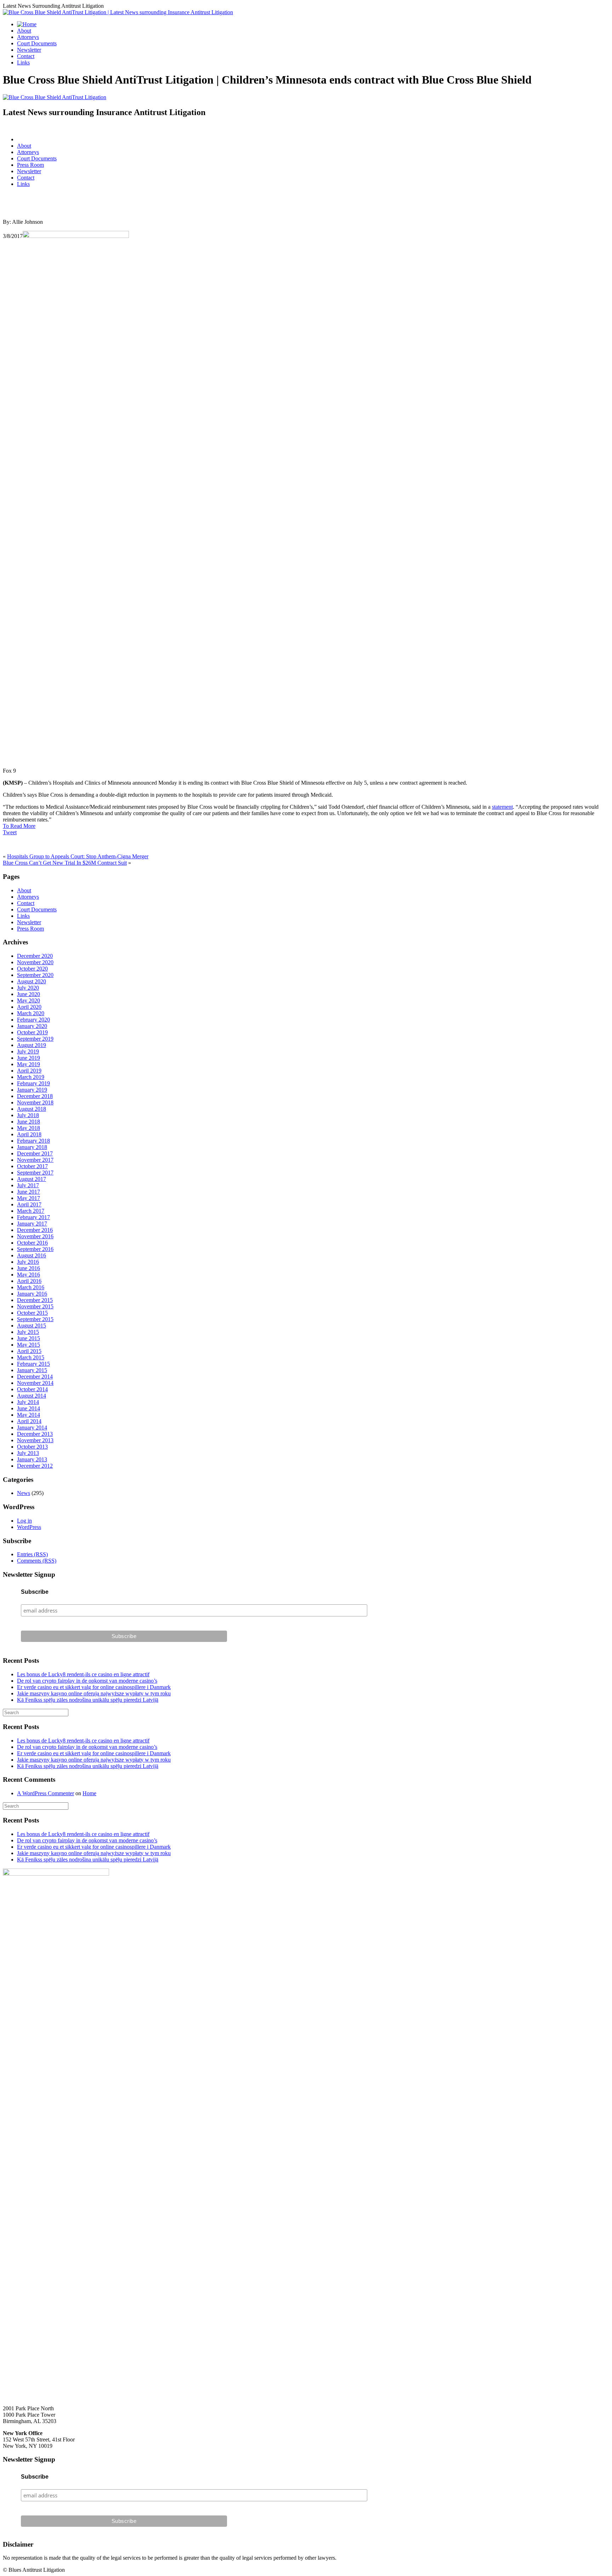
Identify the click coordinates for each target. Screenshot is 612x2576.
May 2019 (29, 1064)
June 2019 (29, 1058)
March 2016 (31, 1287)
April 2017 (29, 1204)
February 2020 (33, 1020)
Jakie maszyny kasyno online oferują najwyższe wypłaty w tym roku (94, 1693)
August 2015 (32, 1326)
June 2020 (29, 994)
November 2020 (35, 962)
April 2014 (29, 1421)
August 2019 (32, 1045)
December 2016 (35, 1230)
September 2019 (35, 1039)
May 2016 (29, 1275)
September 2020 (35, 975)
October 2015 (32, 1313)
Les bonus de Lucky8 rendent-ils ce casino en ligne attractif (83, 1674)
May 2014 (29, 1415)
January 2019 (32, 1090)
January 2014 (32, 1428)
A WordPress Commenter (46, 1793)
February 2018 (33, 1141)
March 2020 (31, 1013)
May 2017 (29, 1198)
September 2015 (35, 1319)
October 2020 (32, 969)
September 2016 (35, 1249)
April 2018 (29, 1134)
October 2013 (32, 1447)
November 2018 (35, 1102)
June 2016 (29, 1268)
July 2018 (28, 1115)
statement (502, 807)
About (24, 31)
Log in (24, 1521)
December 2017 (35, 1153)
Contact (26, 56)
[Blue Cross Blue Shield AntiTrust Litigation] (55, 97)
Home (89, 1793)
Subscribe (35, 1592)
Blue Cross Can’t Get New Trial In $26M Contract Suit (65, 863)
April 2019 (29, 1071)
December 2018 (35, 1096)
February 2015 (33, 1364)
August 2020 (32, 981)
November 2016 (35, 1236)
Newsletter (29, 50)
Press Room (30, 165)
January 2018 (32, 1147)
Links (23, 62)
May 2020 (29, 1000)
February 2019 (33, 1083)
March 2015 (31, 1357)
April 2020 (29, 1007)
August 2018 (32, 1109)
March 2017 (31, 1211)
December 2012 (35, 1466)
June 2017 (29, 1192)
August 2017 (32, 1179)
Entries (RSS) (32, 1554)
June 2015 (29, 1338)
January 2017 (32, 1224)
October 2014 (32, 1389)
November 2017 (35, 1160)
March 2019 (31, 1077)
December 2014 (35, 1377)
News (24, 1493)
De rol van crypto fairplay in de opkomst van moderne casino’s (87, 1681)
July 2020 (28, 988)
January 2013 (32, 1459)
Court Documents (37, 43)
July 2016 (28, 1262)
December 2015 (35, 1300)
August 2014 (32, 1396)
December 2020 (35, 956)
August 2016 (32, 1255)
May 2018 (29, 1128)
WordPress (29, 1527)
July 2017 (28, 1185)
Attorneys (28, 37)
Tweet (10, 832)
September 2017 (35, 1173)
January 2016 (32, 1294)
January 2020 (32, 1026)
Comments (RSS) (37, 1561)
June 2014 (29, 1408)
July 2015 (28, 1332)
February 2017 (33, 1217)
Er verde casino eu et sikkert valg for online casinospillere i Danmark (94, 1687)
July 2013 (28, 1453)
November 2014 (35, 1383)
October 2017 (32, 1166)
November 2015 (35, 1306)
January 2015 (32, 1370)
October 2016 (32, 1243)
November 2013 (35, 1440)
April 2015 (29, 1351)
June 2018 (29, 1122)
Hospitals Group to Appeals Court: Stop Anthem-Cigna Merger (78, 856)
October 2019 (32, 1032)
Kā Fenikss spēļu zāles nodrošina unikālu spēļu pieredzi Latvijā (88, 1700)
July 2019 (28, 1051)
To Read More (19, 826)
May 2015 (29, 1345)
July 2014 (28, 1402)
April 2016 (29, 1281)
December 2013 (35, 1434)
